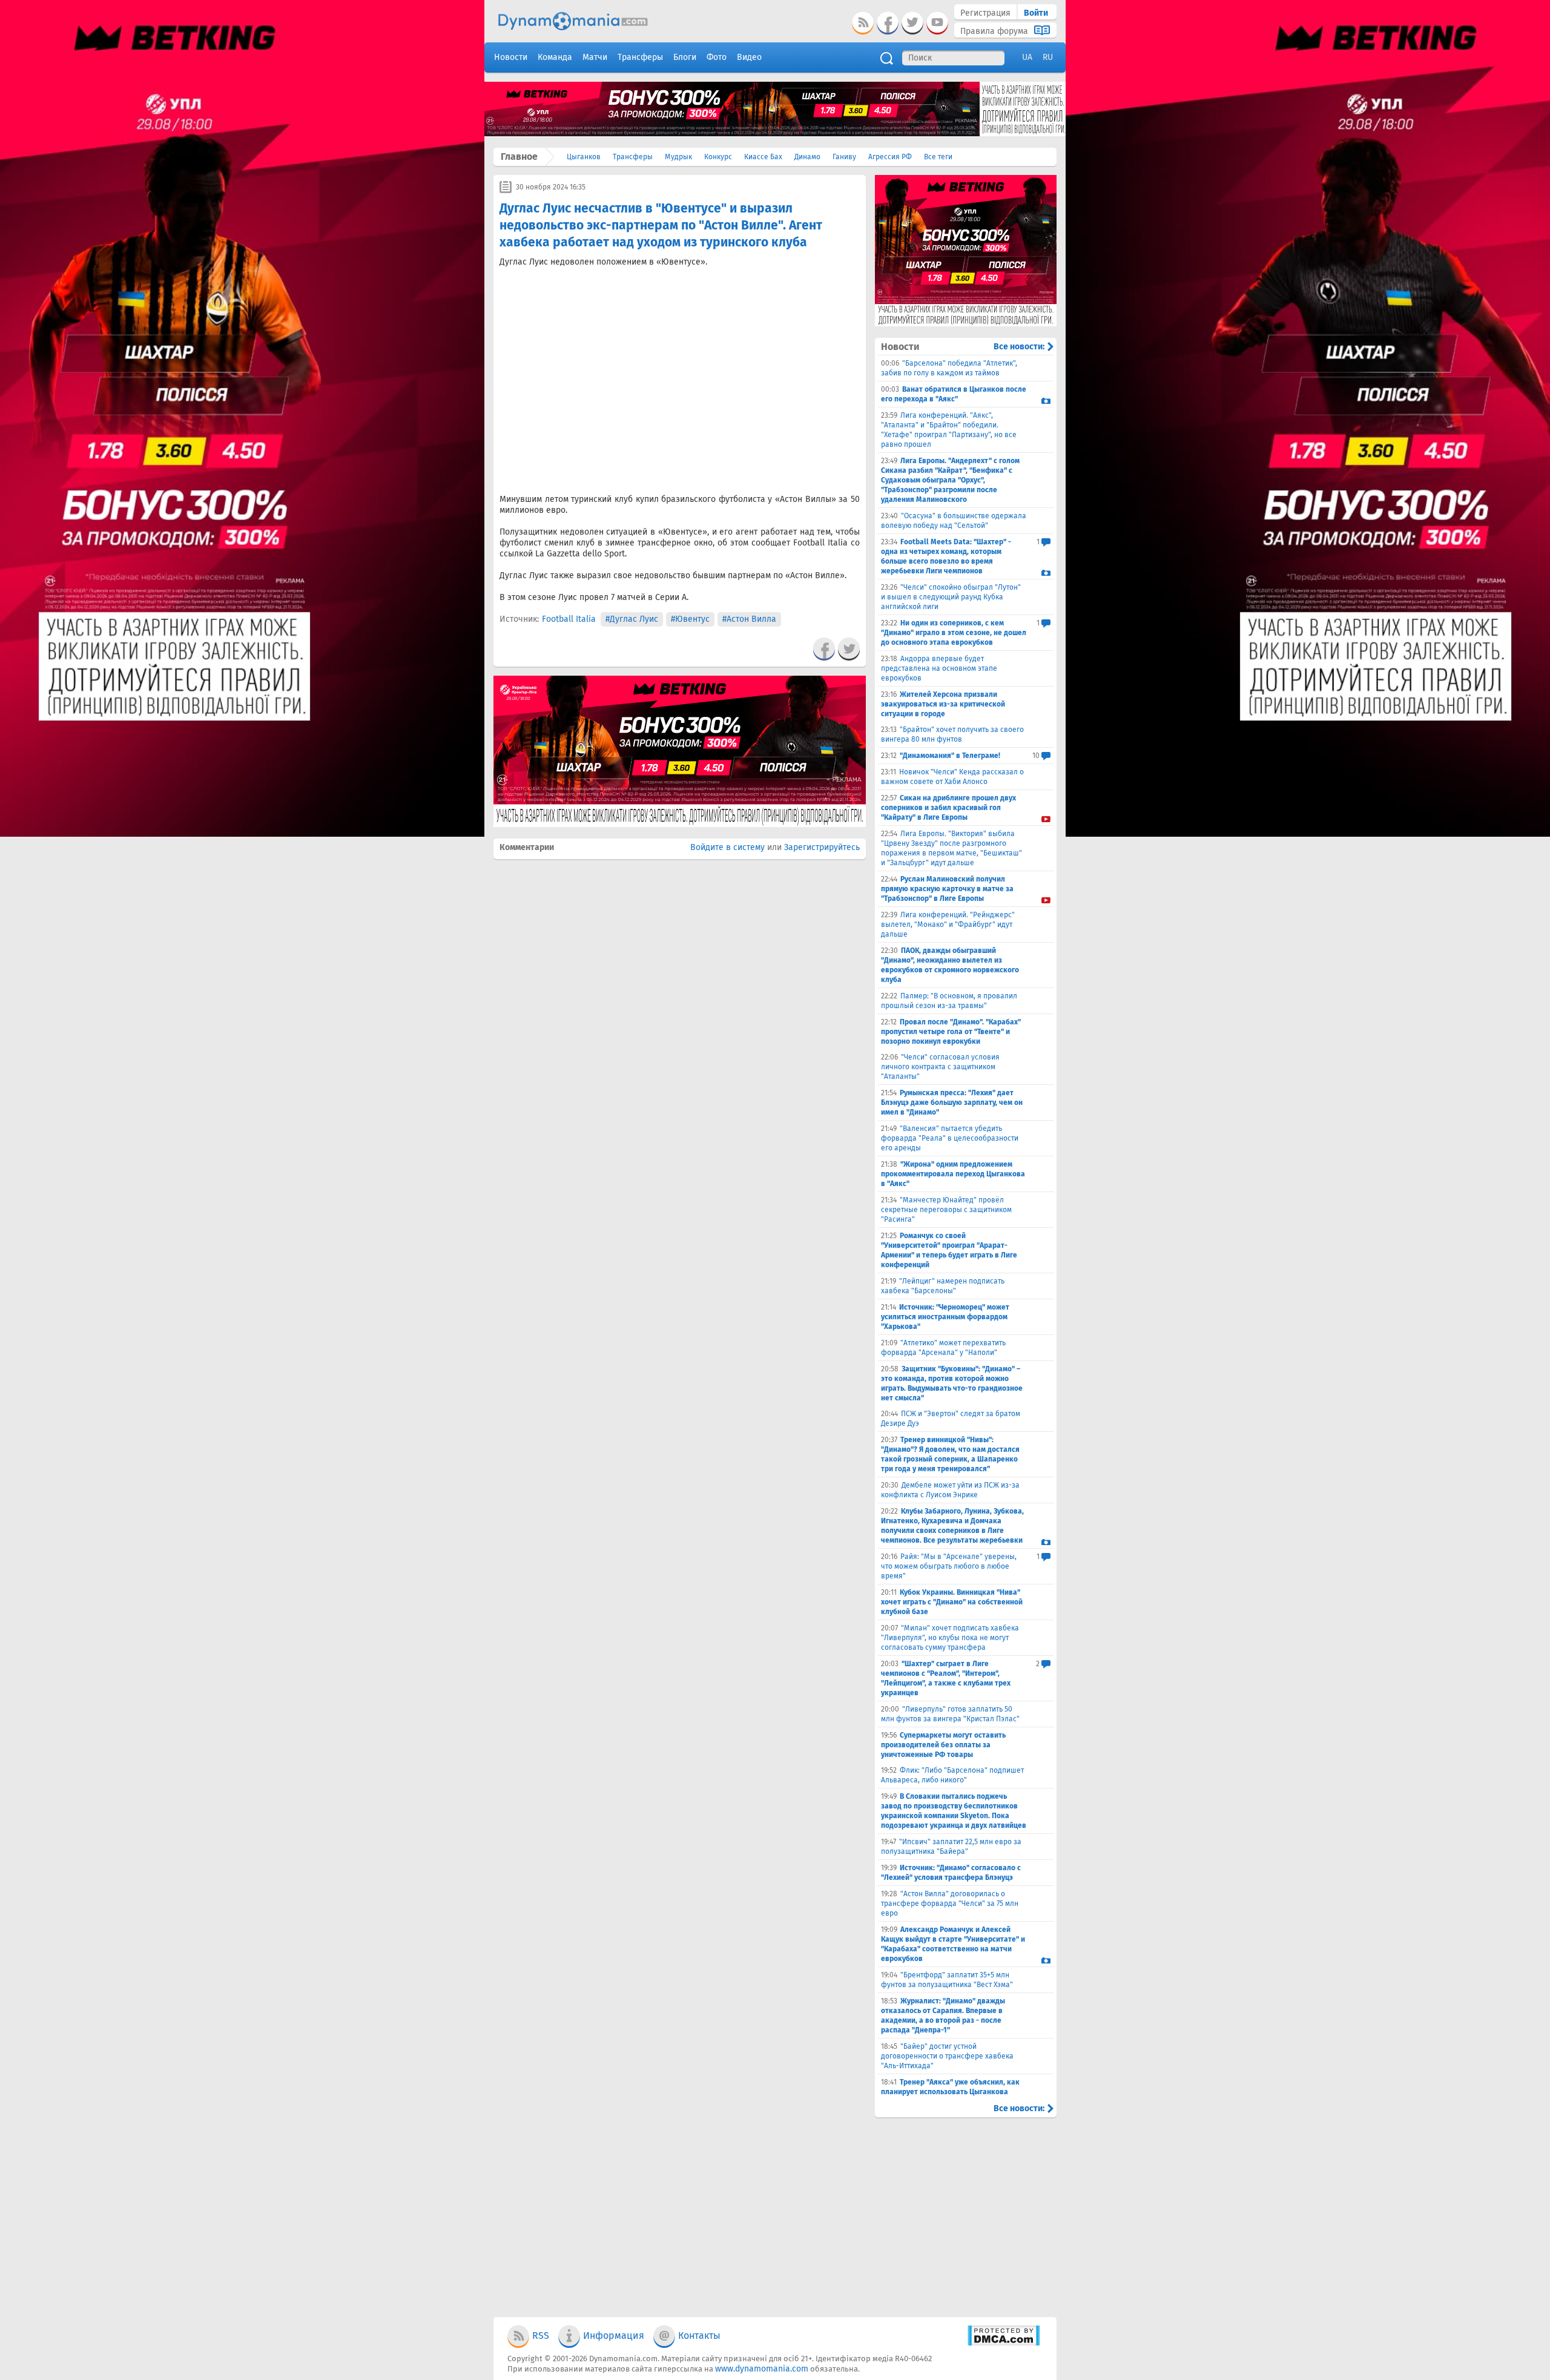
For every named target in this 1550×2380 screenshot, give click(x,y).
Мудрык (678, 157)
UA (1027, 57)
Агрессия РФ (890, 157)
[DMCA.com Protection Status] (1004, 2343)
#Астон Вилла (749, 619)
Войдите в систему (727, 847)
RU (1048, 57)
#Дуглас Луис (632, 619)
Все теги (938, 157)
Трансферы (633, 157)
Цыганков (584, 157)
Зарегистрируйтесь (822, 847)
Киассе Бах (763, 157)
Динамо (807, 157)
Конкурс (718, 157)
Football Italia (569, 619)
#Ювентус (690, 619)
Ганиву (844, 157)
